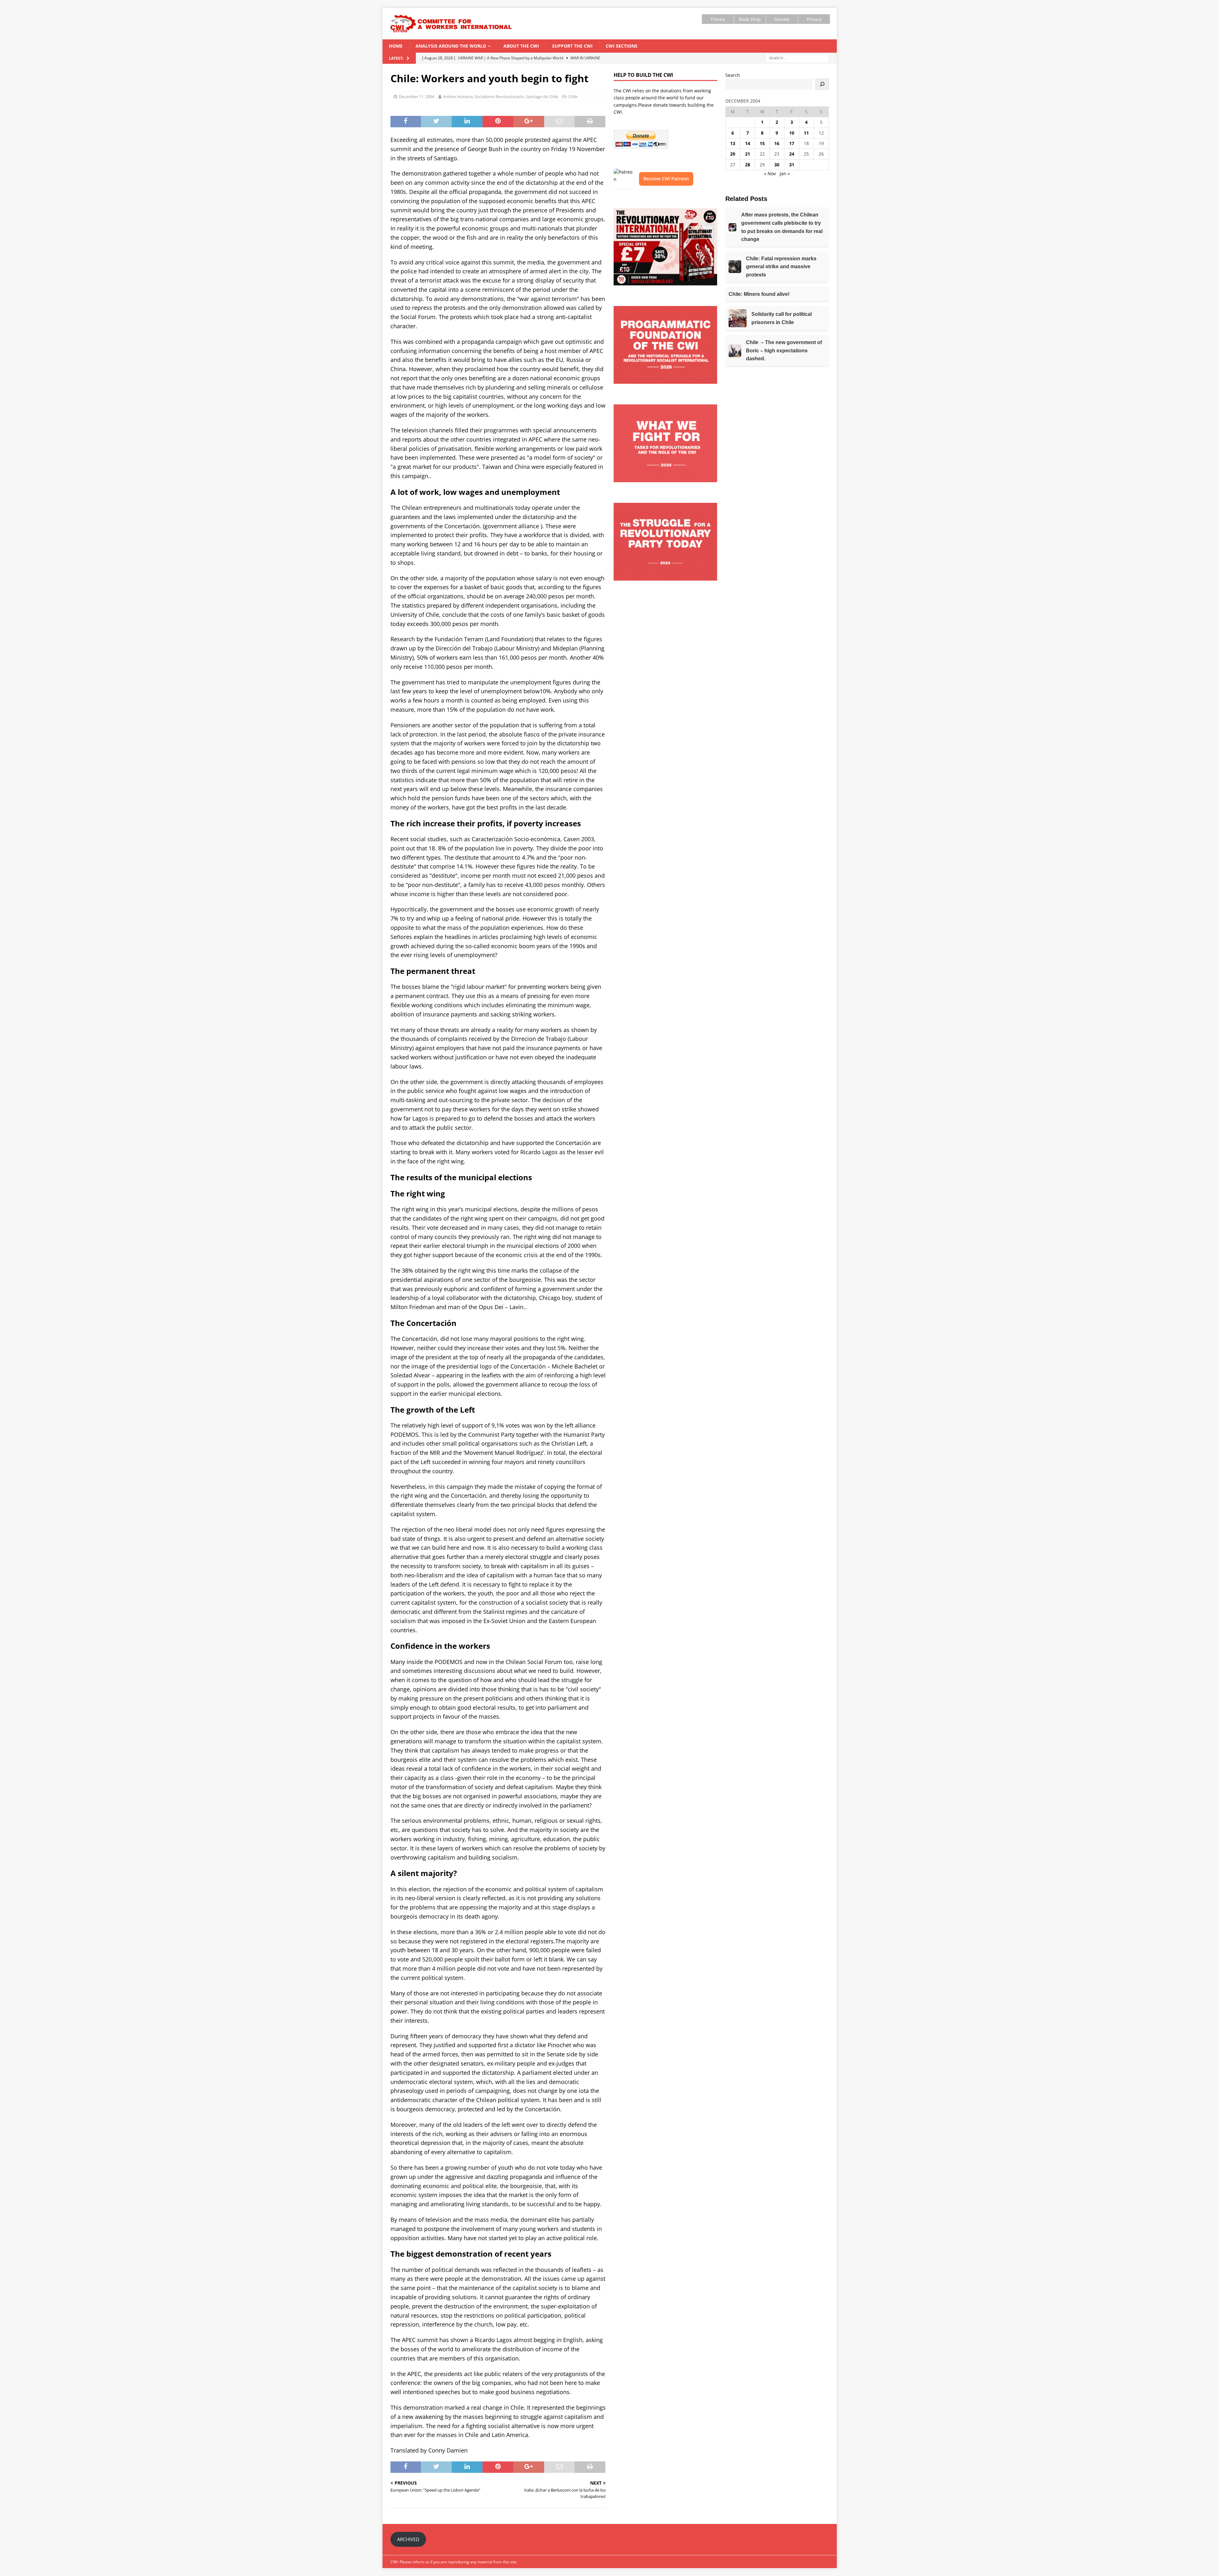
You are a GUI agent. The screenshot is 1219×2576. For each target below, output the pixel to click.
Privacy (814, 19)
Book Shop (750, 19)
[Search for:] (797, 58)
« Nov (770, 173)
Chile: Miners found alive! (759, 294)
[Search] (822, 84)
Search (733, 75)
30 (777, 165)
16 (777, 143)
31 (792, 165)
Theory (718, 19)
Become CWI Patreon (666, 179)
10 (792, 133)
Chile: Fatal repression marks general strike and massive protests (781, 267)
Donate (782, 19)
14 (748, 143)
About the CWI (521, 46)
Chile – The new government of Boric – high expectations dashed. (784, 350)
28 (748, 165)
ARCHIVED (408, 2539)
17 (792, 143)
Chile (573, 97)
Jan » (785, 173)
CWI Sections (622, 46)
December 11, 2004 (416, 97)
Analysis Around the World (451, 46)
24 (792, 154)
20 (733, 154)
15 (762, 143)
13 (733, 143)
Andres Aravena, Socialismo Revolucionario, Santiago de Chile (500, 97)
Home (396, 46)
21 (748, 154)
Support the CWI (572, 46)
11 (806, 133)
